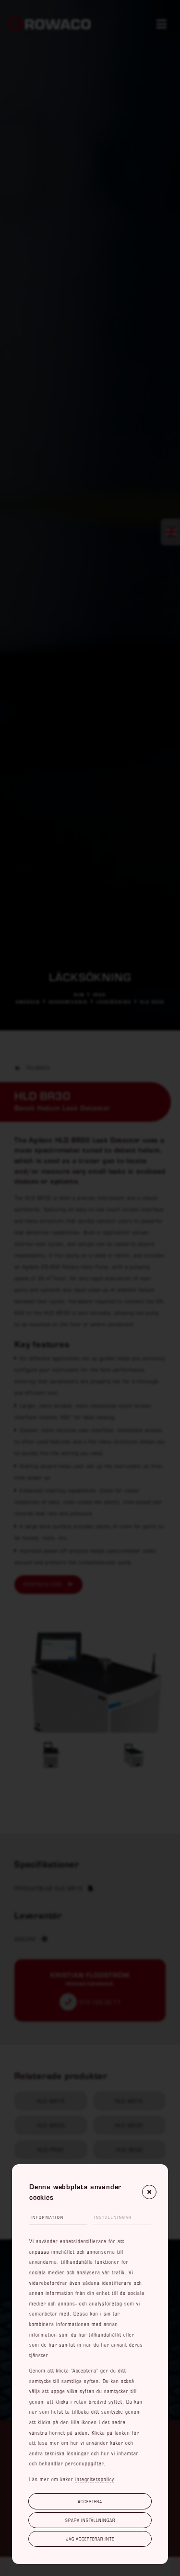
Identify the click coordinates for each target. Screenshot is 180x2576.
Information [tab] (47, 2217)
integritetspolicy (95, 2479)
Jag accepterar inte (90, 2539)
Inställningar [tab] (113, 2217)
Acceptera (90, 2501)
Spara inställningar (90, 2520)
